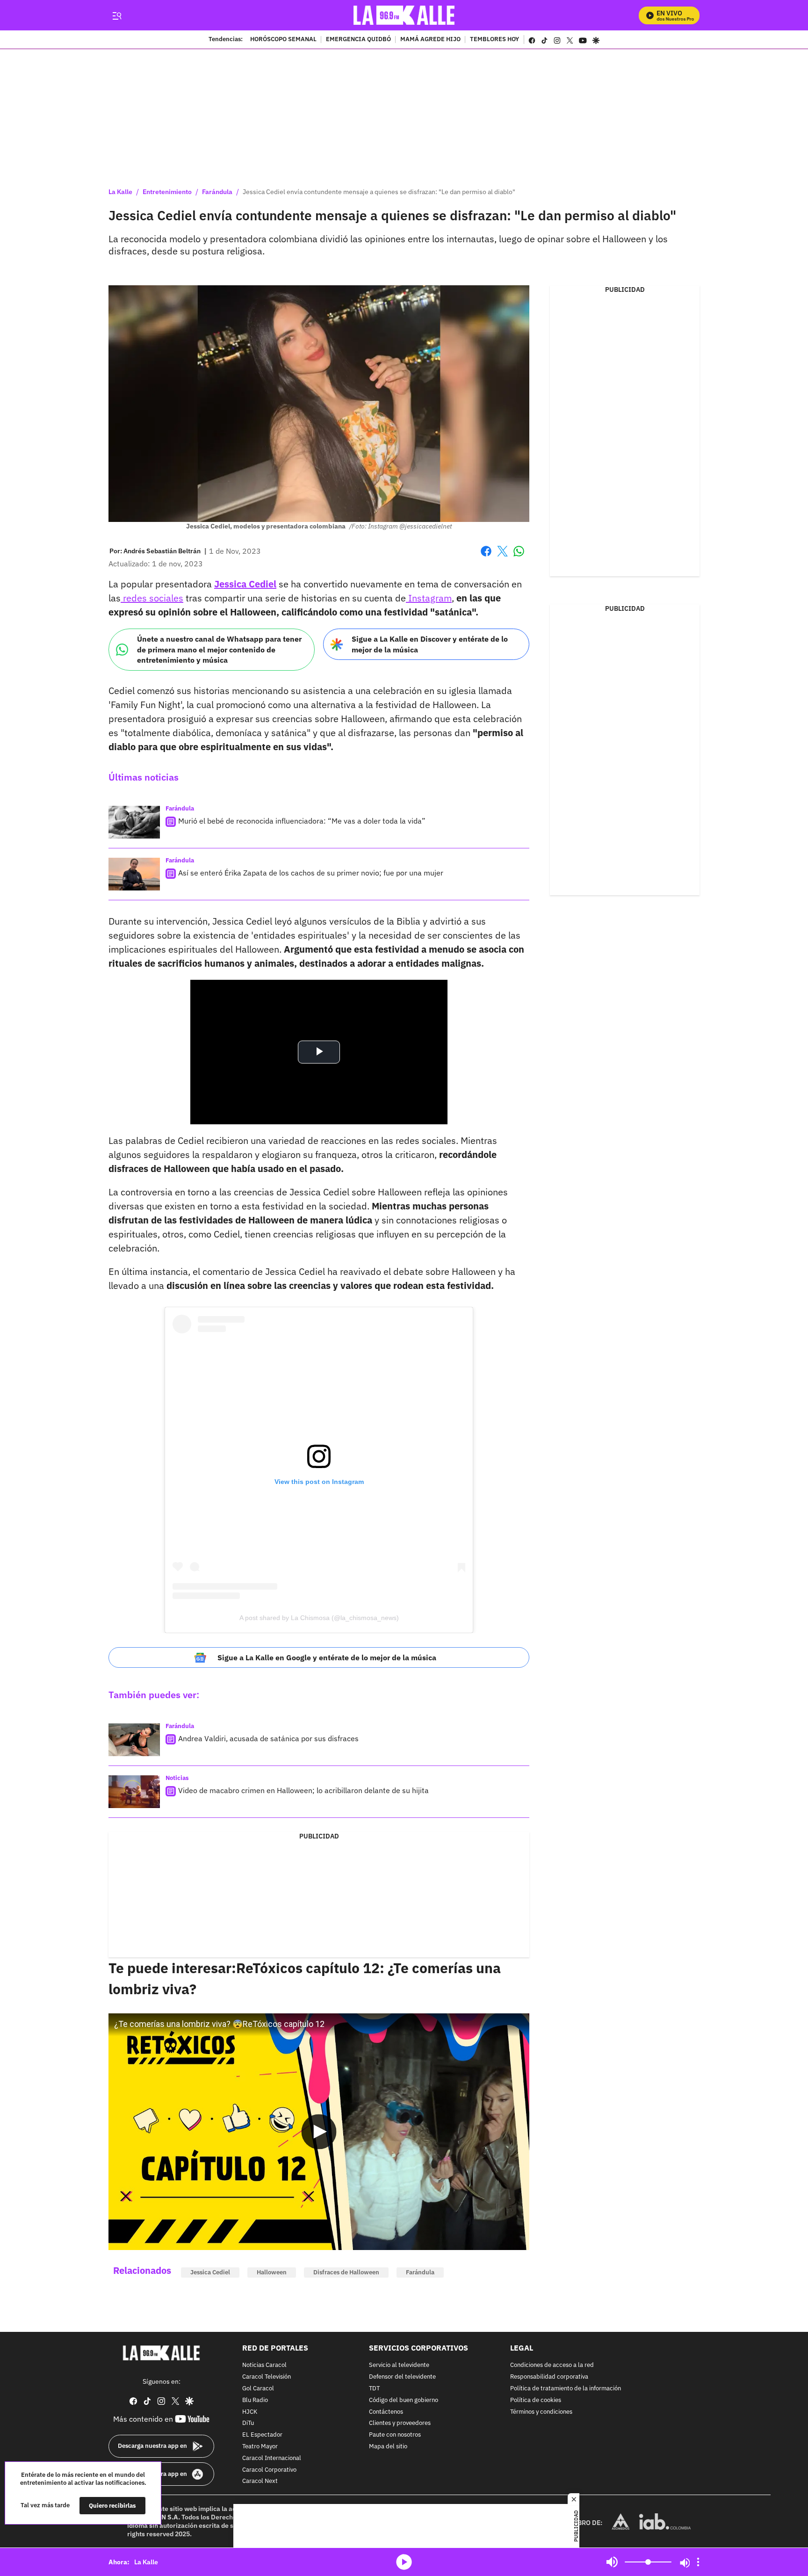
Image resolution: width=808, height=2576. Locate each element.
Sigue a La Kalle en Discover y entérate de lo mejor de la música (430, 644)
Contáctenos (386, 2412)
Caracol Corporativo (269, 2470)
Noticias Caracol (264, 2366)
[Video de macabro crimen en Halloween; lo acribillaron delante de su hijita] (134, 1792)
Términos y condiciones (541, 2412)
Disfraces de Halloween (346, 2272)
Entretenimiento (167, 192)
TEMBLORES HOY (494, 40)
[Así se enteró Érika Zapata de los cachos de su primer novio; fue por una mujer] (134, 874)
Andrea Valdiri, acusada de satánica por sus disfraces (268, 1738)
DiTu (248, 2424)
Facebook (486, 557)
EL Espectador (262, 2435)
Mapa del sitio (388, 2447)
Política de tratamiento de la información (566, 2389)
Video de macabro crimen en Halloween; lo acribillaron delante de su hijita (303, 1790)
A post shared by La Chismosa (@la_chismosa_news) (319, 1618)
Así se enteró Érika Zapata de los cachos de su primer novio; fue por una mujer (311, 873)
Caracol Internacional (272, 2458)
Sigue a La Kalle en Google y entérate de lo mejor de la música (327, 1657)
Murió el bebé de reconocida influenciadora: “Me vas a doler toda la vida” (302, 821)
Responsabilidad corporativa (549, 2377)
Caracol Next (260, 2482)
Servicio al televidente (399, 2366)
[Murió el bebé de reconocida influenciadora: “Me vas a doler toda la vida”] (134, 822)
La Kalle (120, 192)
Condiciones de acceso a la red (552, 2366)
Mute (612, 2562)
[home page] (404, 15)
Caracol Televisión (267, 2377)
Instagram (429, 598)
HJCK (250, 2412)
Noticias (177, 1778)
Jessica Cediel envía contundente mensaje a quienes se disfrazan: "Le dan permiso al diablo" (379, 192)
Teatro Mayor (260, 2447)
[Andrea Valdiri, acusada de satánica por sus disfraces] (134, 1740)
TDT (374, 2389)
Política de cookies (536, 2400)
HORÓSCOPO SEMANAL (283, 40)
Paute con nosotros (395, 2435)
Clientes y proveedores (400, 2424)
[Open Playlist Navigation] (698, 2562)
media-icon (404, 2562)
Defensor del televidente (402, 2377)
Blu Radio (255, 2400)
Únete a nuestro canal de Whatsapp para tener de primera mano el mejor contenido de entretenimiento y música (219, 649)
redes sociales (152, 598)
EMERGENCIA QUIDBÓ (358, 40)
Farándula (217, 192)
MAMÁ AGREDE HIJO (430, 40)
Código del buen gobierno (404, 2400)
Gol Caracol (258, 2389)
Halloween (272, 2272)
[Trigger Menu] (117, 15)
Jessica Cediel (210, 2272)
